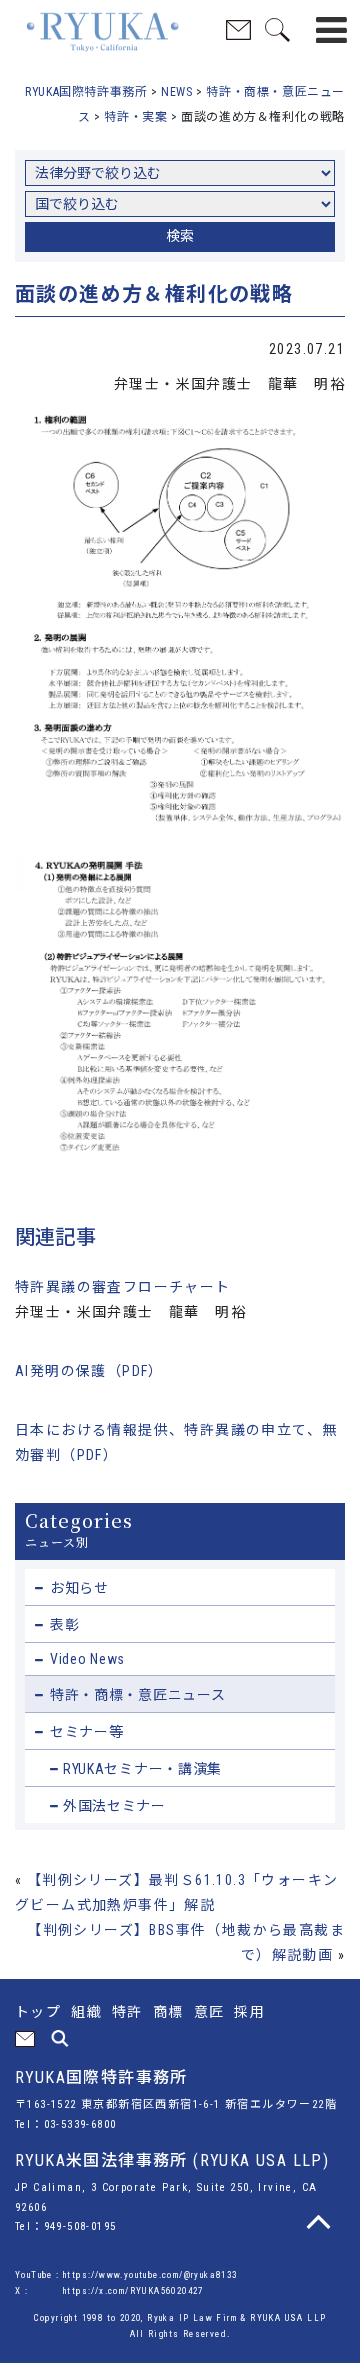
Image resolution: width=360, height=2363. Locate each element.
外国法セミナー (114, 1806)
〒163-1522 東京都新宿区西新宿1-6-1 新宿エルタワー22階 (176, 2104)
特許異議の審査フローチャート (123, 1287)
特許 (127, 2012)
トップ (38, 2012)
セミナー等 (87, 1732)
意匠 (209, 2012)
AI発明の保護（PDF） (89, 1371)
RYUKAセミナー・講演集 (142, 1769)
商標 (168, 2012)
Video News (87, 1659)
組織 (86, 2012)
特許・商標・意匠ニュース (137, 1695)
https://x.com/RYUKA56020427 (133, 2291)
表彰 (64, 1625)
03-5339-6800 (80, 2124)
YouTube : (39, 2275)
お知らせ (79, 1588)
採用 (249, 2012)
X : (23, 2291)
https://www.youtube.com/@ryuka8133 (150, 2275)
